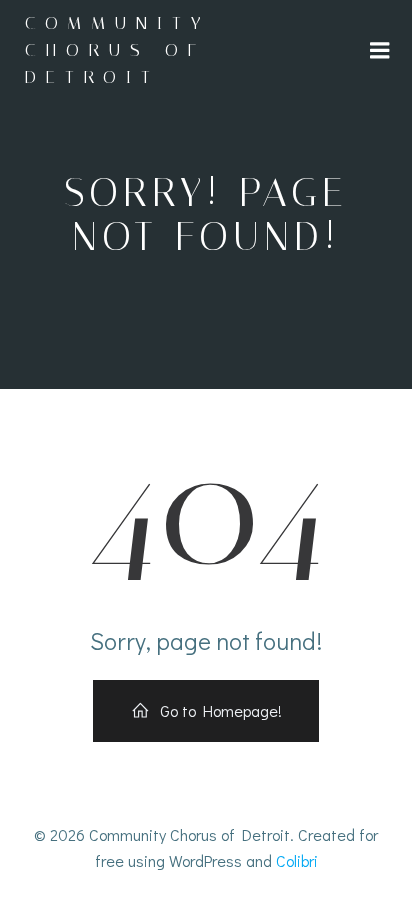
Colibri (297, 860)
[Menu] (380, 51)
